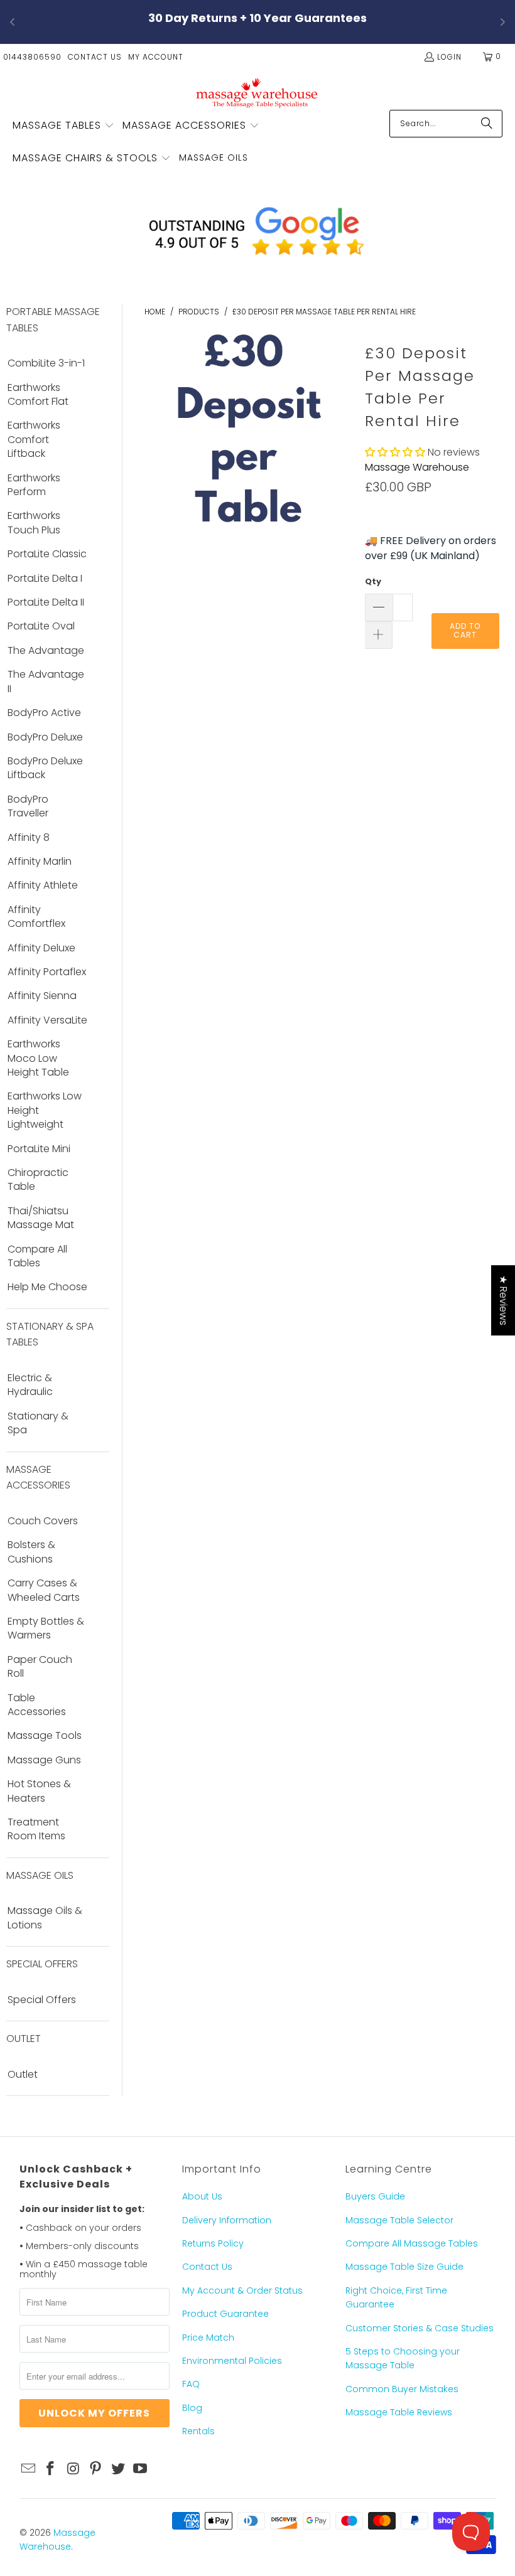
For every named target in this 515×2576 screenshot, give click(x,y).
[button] (63, 126)
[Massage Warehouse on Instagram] (73, 2469)
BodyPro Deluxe (45, 737)
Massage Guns (44, 1760)
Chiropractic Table (38, 1180)
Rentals (198, 2431)
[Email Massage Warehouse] (29, 2469)
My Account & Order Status (242, 2290)
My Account (156, 57)
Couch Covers (43, 1521)
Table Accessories (37, 1705)
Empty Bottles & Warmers (46, 1628)
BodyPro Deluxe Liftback (45, 768)
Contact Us (95, 57)
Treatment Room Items (36, 1829)
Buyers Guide (375, 2196)
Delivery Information (227, 2220)
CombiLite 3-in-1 (46, 363)
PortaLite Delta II (46, 602)
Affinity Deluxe (41, 948)
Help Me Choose (47, 1287)
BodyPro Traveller (28, 806)
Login (449, 57)
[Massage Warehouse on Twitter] (118, 2469)
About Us (202, 2196)
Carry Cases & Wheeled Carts (44, 1590)
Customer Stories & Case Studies (420, 2328)
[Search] (487, 124)
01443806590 (32, 57)
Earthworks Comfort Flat (38, 395)
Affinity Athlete (43, 885)
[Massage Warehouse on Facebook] (51, 2469)
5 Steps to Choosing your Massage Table (403, 2358)
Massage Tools (45, 1736)
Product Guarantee (225, 2314)
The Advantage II (46, 681)
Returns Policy (213, 2243)
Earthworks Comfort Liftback (34, 440)
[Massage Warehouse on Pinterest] (96, 2469)
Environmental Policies (232, 2361)
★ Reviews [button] (503, 1300)
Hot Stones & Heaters (39, 1791)
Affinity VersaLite (47, 1020)
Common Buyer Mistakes (402, 2389)
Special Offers (42, 2000)
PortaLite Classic (47, 554)
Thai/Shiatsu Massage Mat (41, 1218)
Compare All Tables (37, 1256)
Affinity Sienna (42, 996)
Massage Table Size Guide (404, 2267)
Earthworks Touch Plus (34, 523)
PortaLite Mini (39, 1149)
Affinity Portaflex (47, 972)
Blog (192, 2408)
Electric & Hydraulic (30, 1385)
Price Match (208, 2338)
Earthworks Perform (34, 485)
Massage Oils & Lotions (45, 1918)
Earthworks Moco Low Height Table (38, 1058)
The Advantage (46, 651)
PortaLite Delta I (45, 579)
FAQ (191, 2384)
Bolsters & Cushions (31, 1552)
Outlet (23, 2075)
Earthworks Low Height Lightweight (45, 1110)
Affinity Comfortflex (36, 917)
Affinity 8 (29, 838)
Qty (373, 581)
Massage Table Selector (399, 2220)
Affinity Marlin (40, 862)
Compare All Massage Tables (412, 2243)
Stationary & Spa (38, 1423)
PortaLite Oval (41, 626)
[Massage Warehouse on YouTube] (141, 2469)
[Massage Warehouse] (258, 93)
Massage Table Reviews (399, 2412)
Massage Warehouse (417, 467)
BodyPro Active (44, 713)
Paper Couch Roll (40, 1667)
